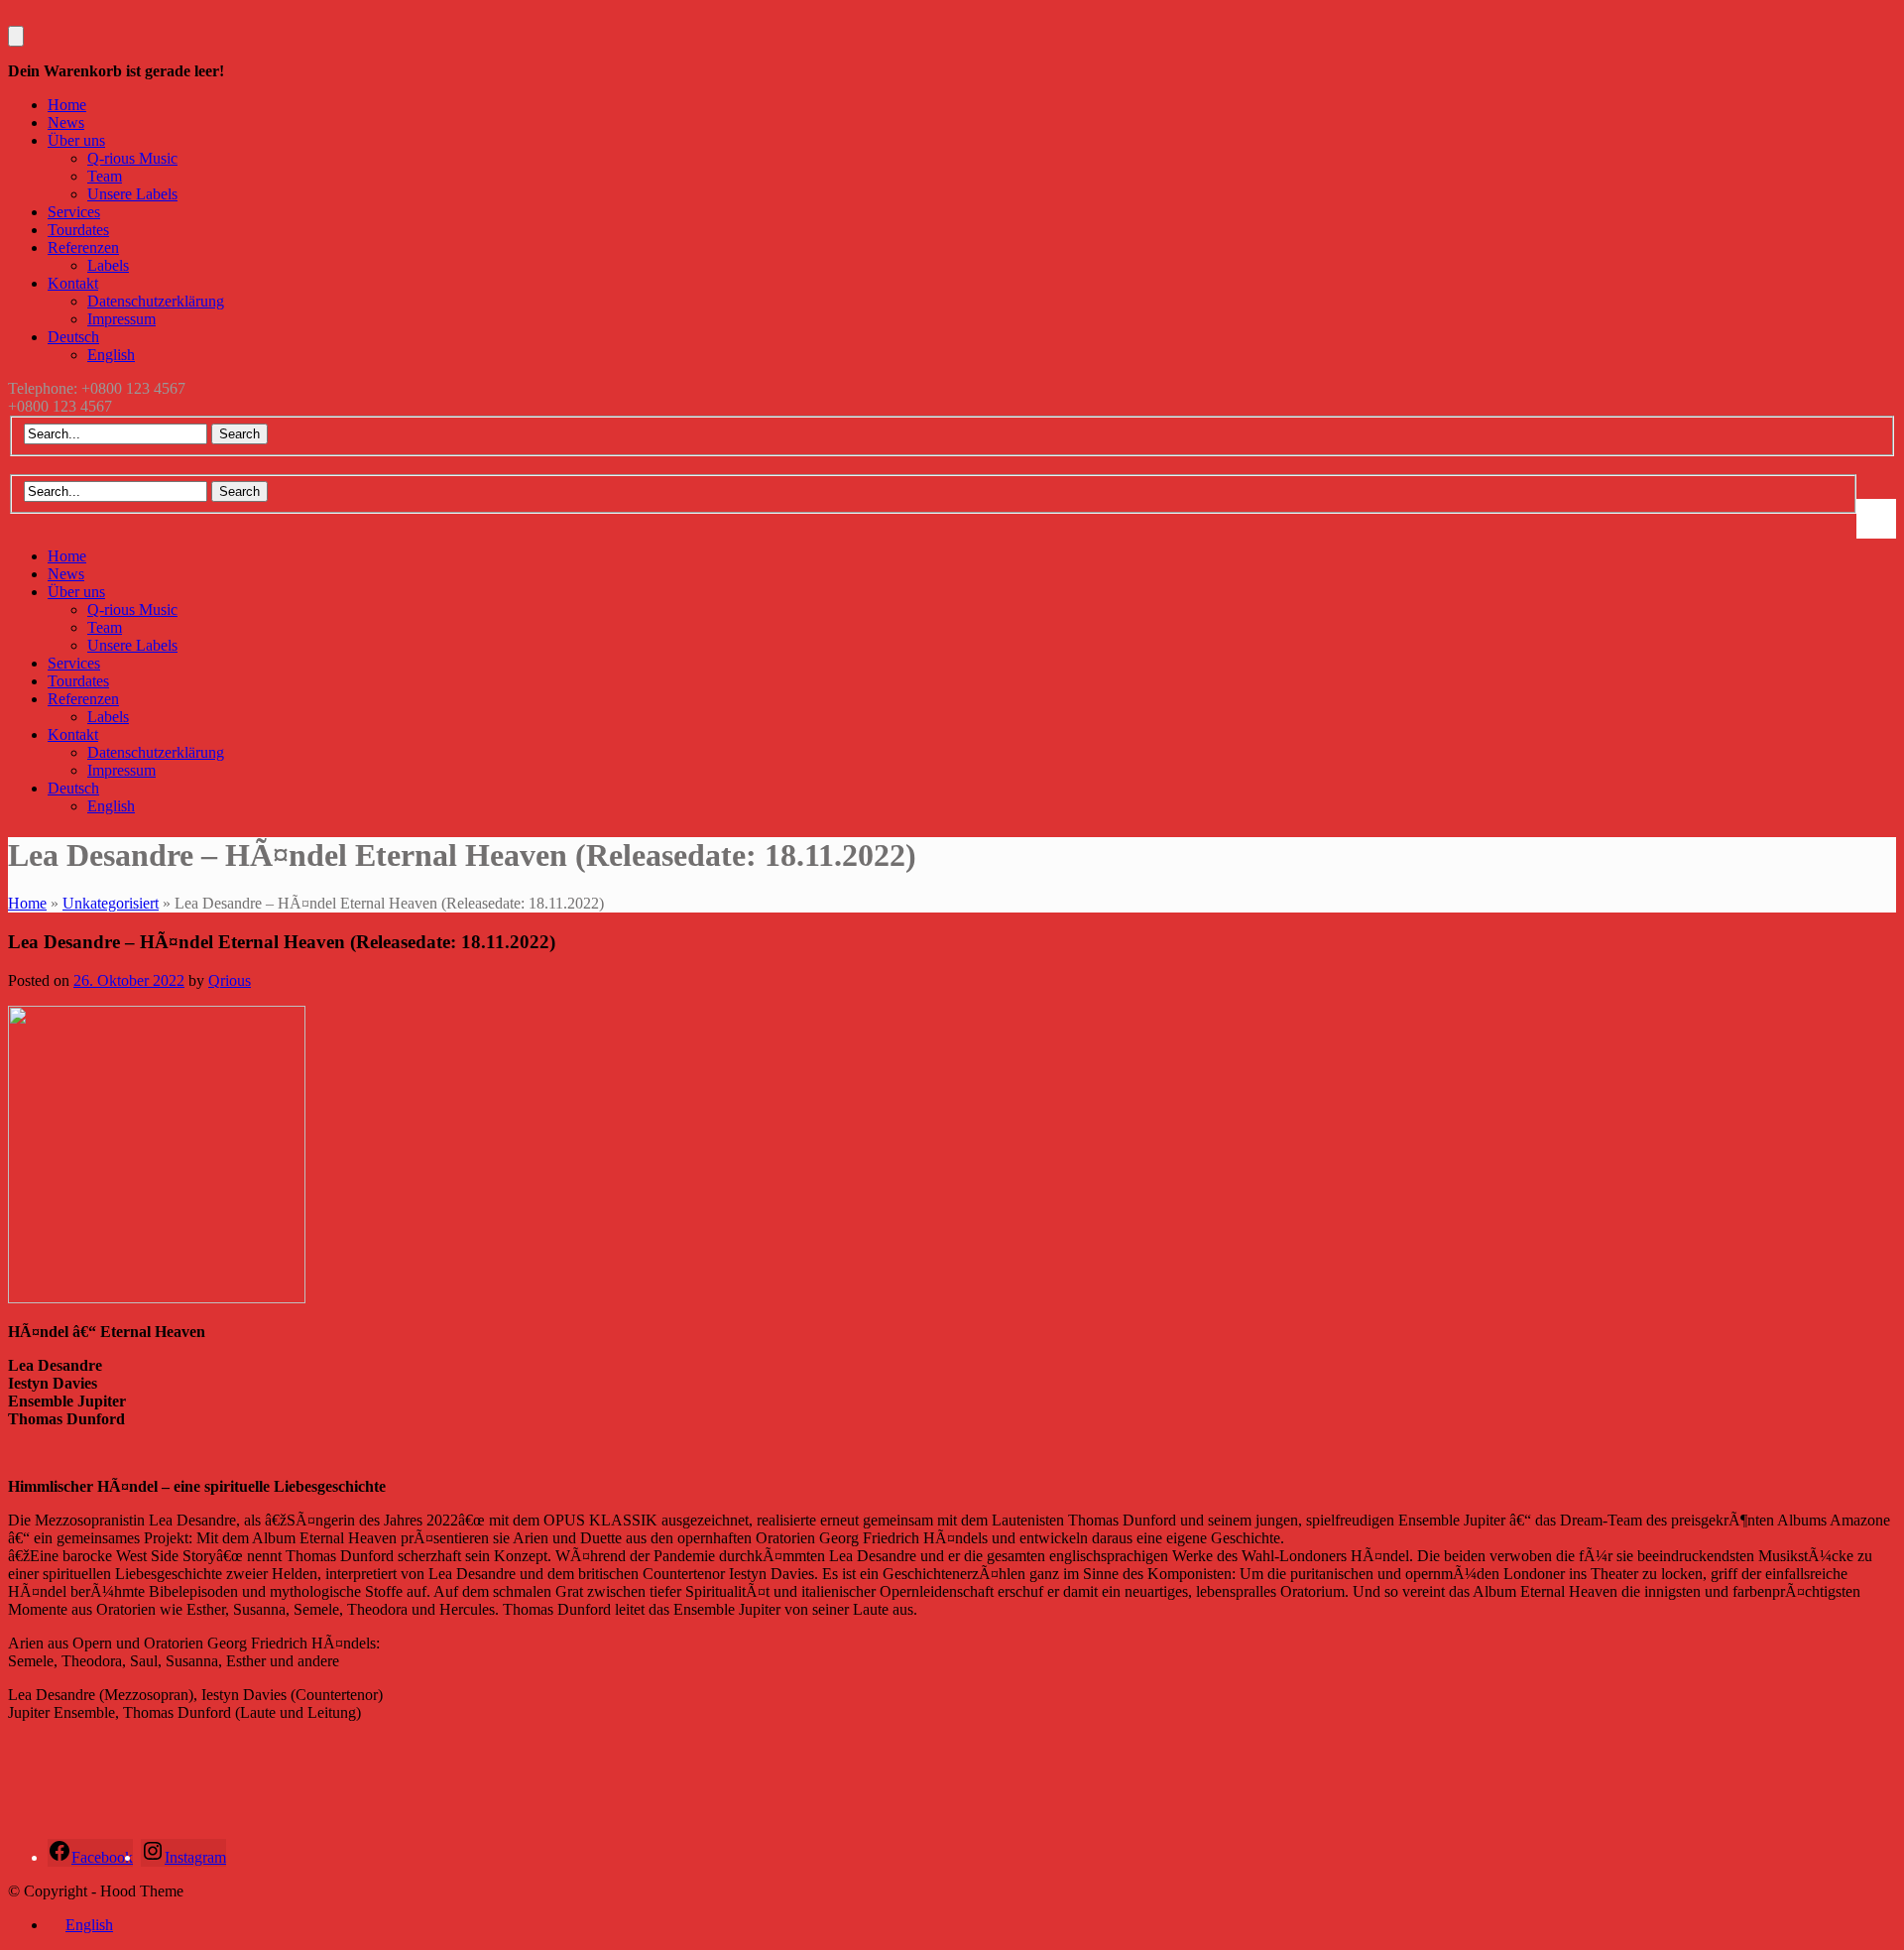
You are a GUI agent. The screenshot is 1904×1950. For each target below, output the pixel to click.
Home (27, 903)
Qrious (230, 980)
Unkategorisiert (111, 903)
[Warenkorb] (16, 36)
